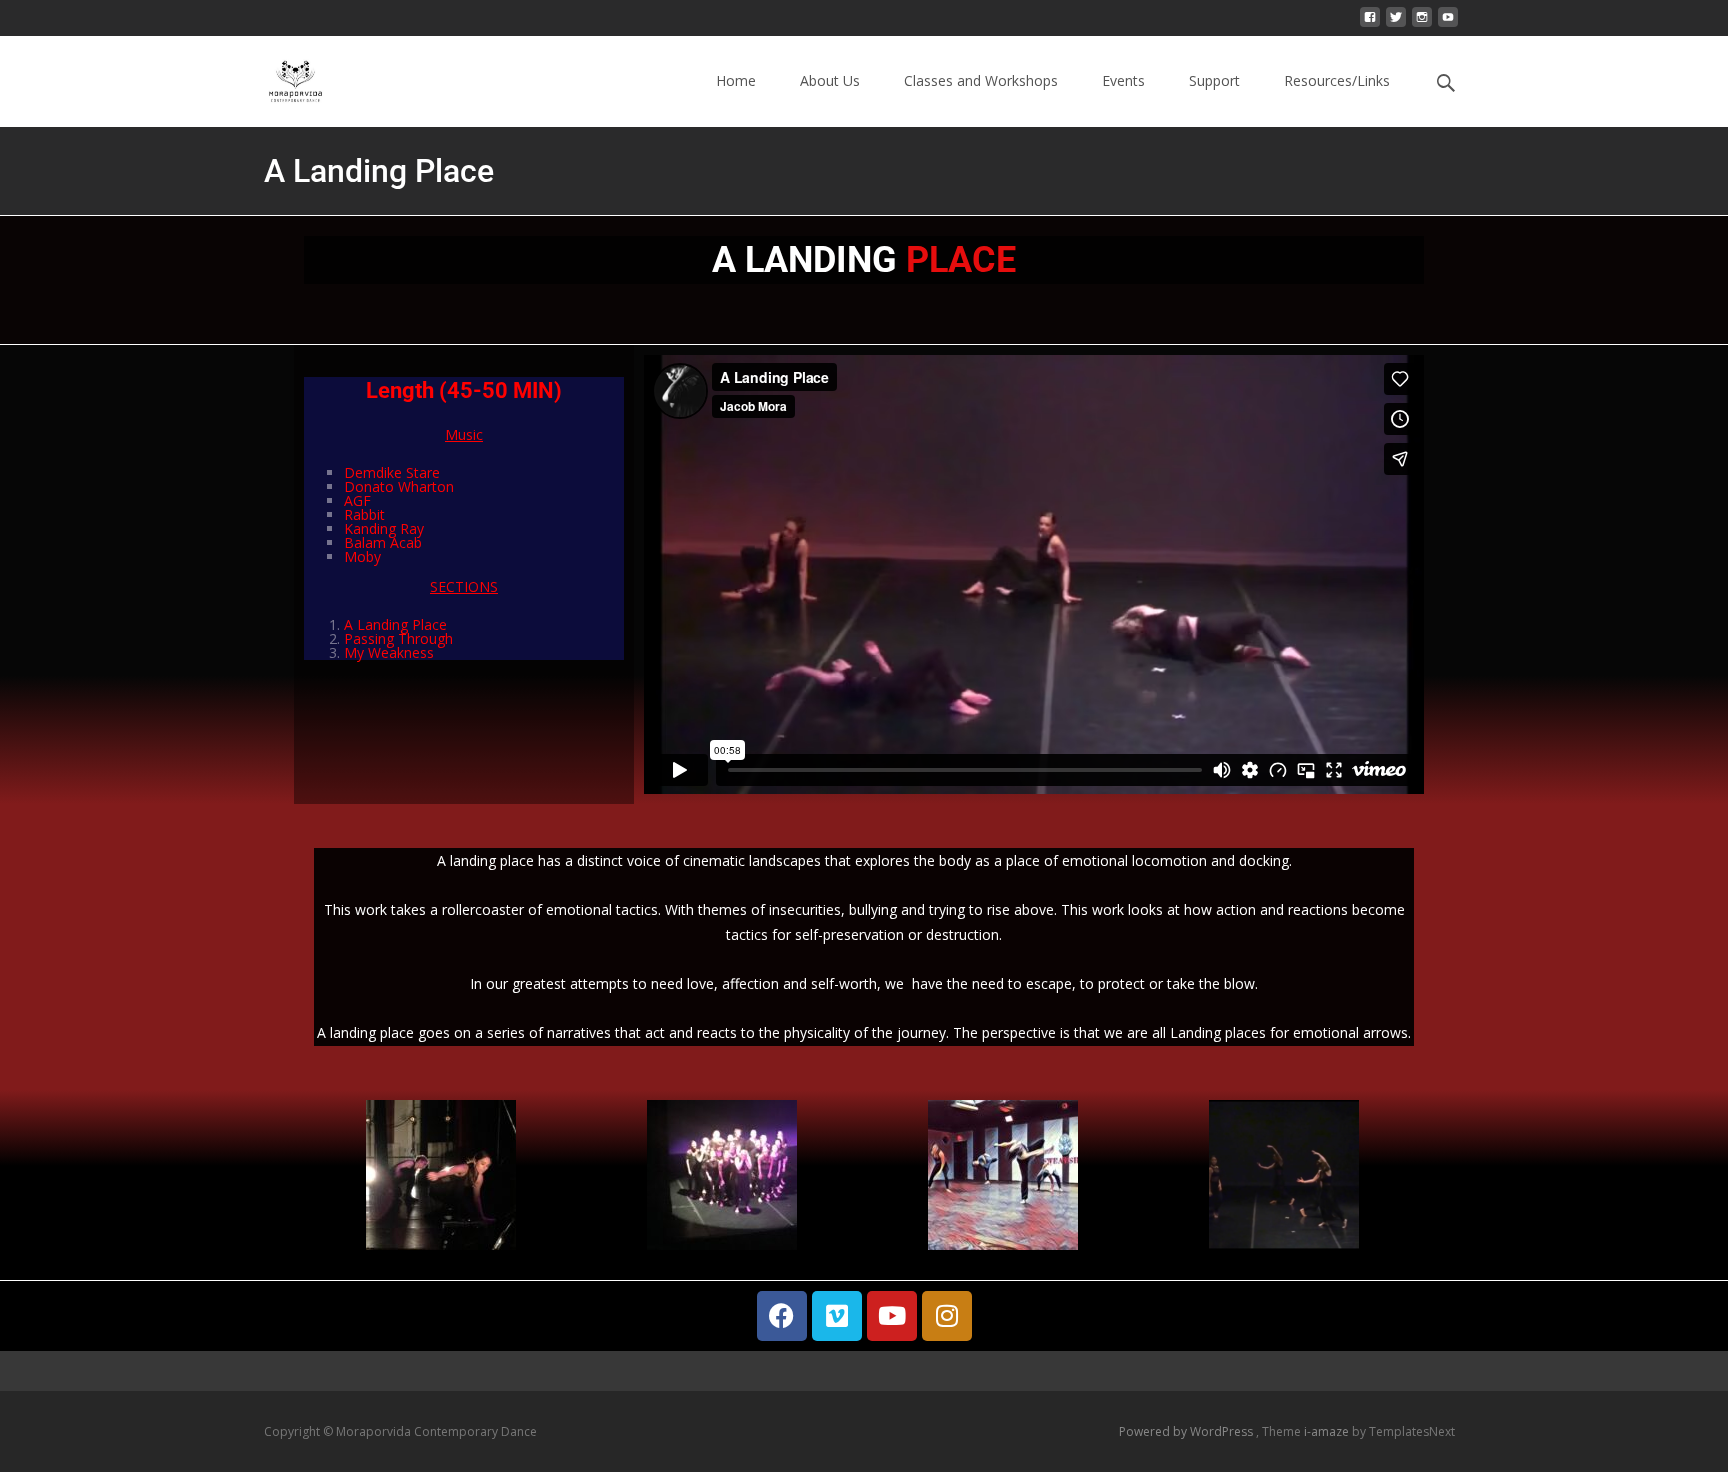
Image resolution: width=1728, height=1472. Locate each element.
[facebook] (1370, 24)
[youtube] (1448, 24)
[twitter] (1396, 24)
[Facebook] (782, 1316)
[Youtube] (892, 1316)
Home (736, 80)
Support (1214, 80)
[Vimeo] (837, 1316)
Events (1123, 80)
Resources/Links (1337, 80)
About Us (830, 80)
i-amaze (1328, 1431)
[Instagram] (947, 1316)
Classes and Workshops (981, 80)
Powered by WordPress (1187, 1431)
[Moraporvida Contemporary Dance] (280, 76)
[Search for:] (1447, 83)
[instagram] (1422, 24)
